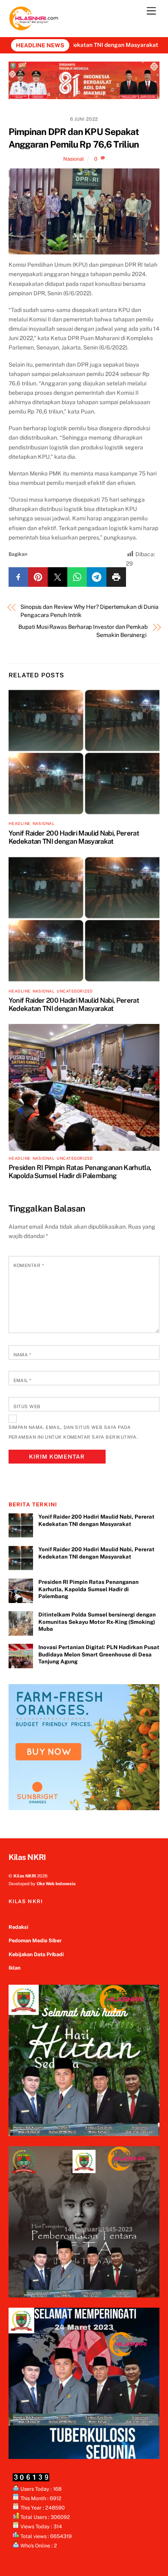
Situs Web (27, 1406)
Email (22, 1380)
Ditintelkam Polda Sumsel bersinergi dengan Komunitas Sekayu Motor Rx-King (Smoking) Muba (97, 1622)
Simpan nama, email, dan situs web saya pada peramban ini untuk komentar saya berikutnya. (73, 1432)
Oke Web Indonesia (56, 1884)
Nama (22, 1355)
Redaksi (18, 1927)
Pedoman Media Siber (35, 1940)
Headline (20, 824)
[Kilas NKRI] (34, 27)
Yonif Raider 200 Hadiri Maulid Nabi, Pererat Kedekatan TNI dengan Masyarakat (74, 837)
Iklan (14, 1968)
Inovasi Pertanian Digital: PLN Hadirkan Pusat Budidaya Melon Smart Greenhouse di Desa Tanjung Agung (99, 1654)
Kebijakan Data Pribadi (36, 1954)
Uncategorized (75, 991)
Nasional (74, 159)
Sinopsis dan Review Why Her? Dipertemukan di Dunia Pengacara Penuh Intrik (90, 611)
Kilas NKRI (25, 1876)
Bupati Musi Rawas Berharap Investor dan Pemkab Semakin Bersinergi (83, 631)
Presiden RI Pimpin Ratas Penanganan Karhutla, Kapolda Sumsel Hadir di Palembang (80, 1172)
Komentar (29, 1265)
